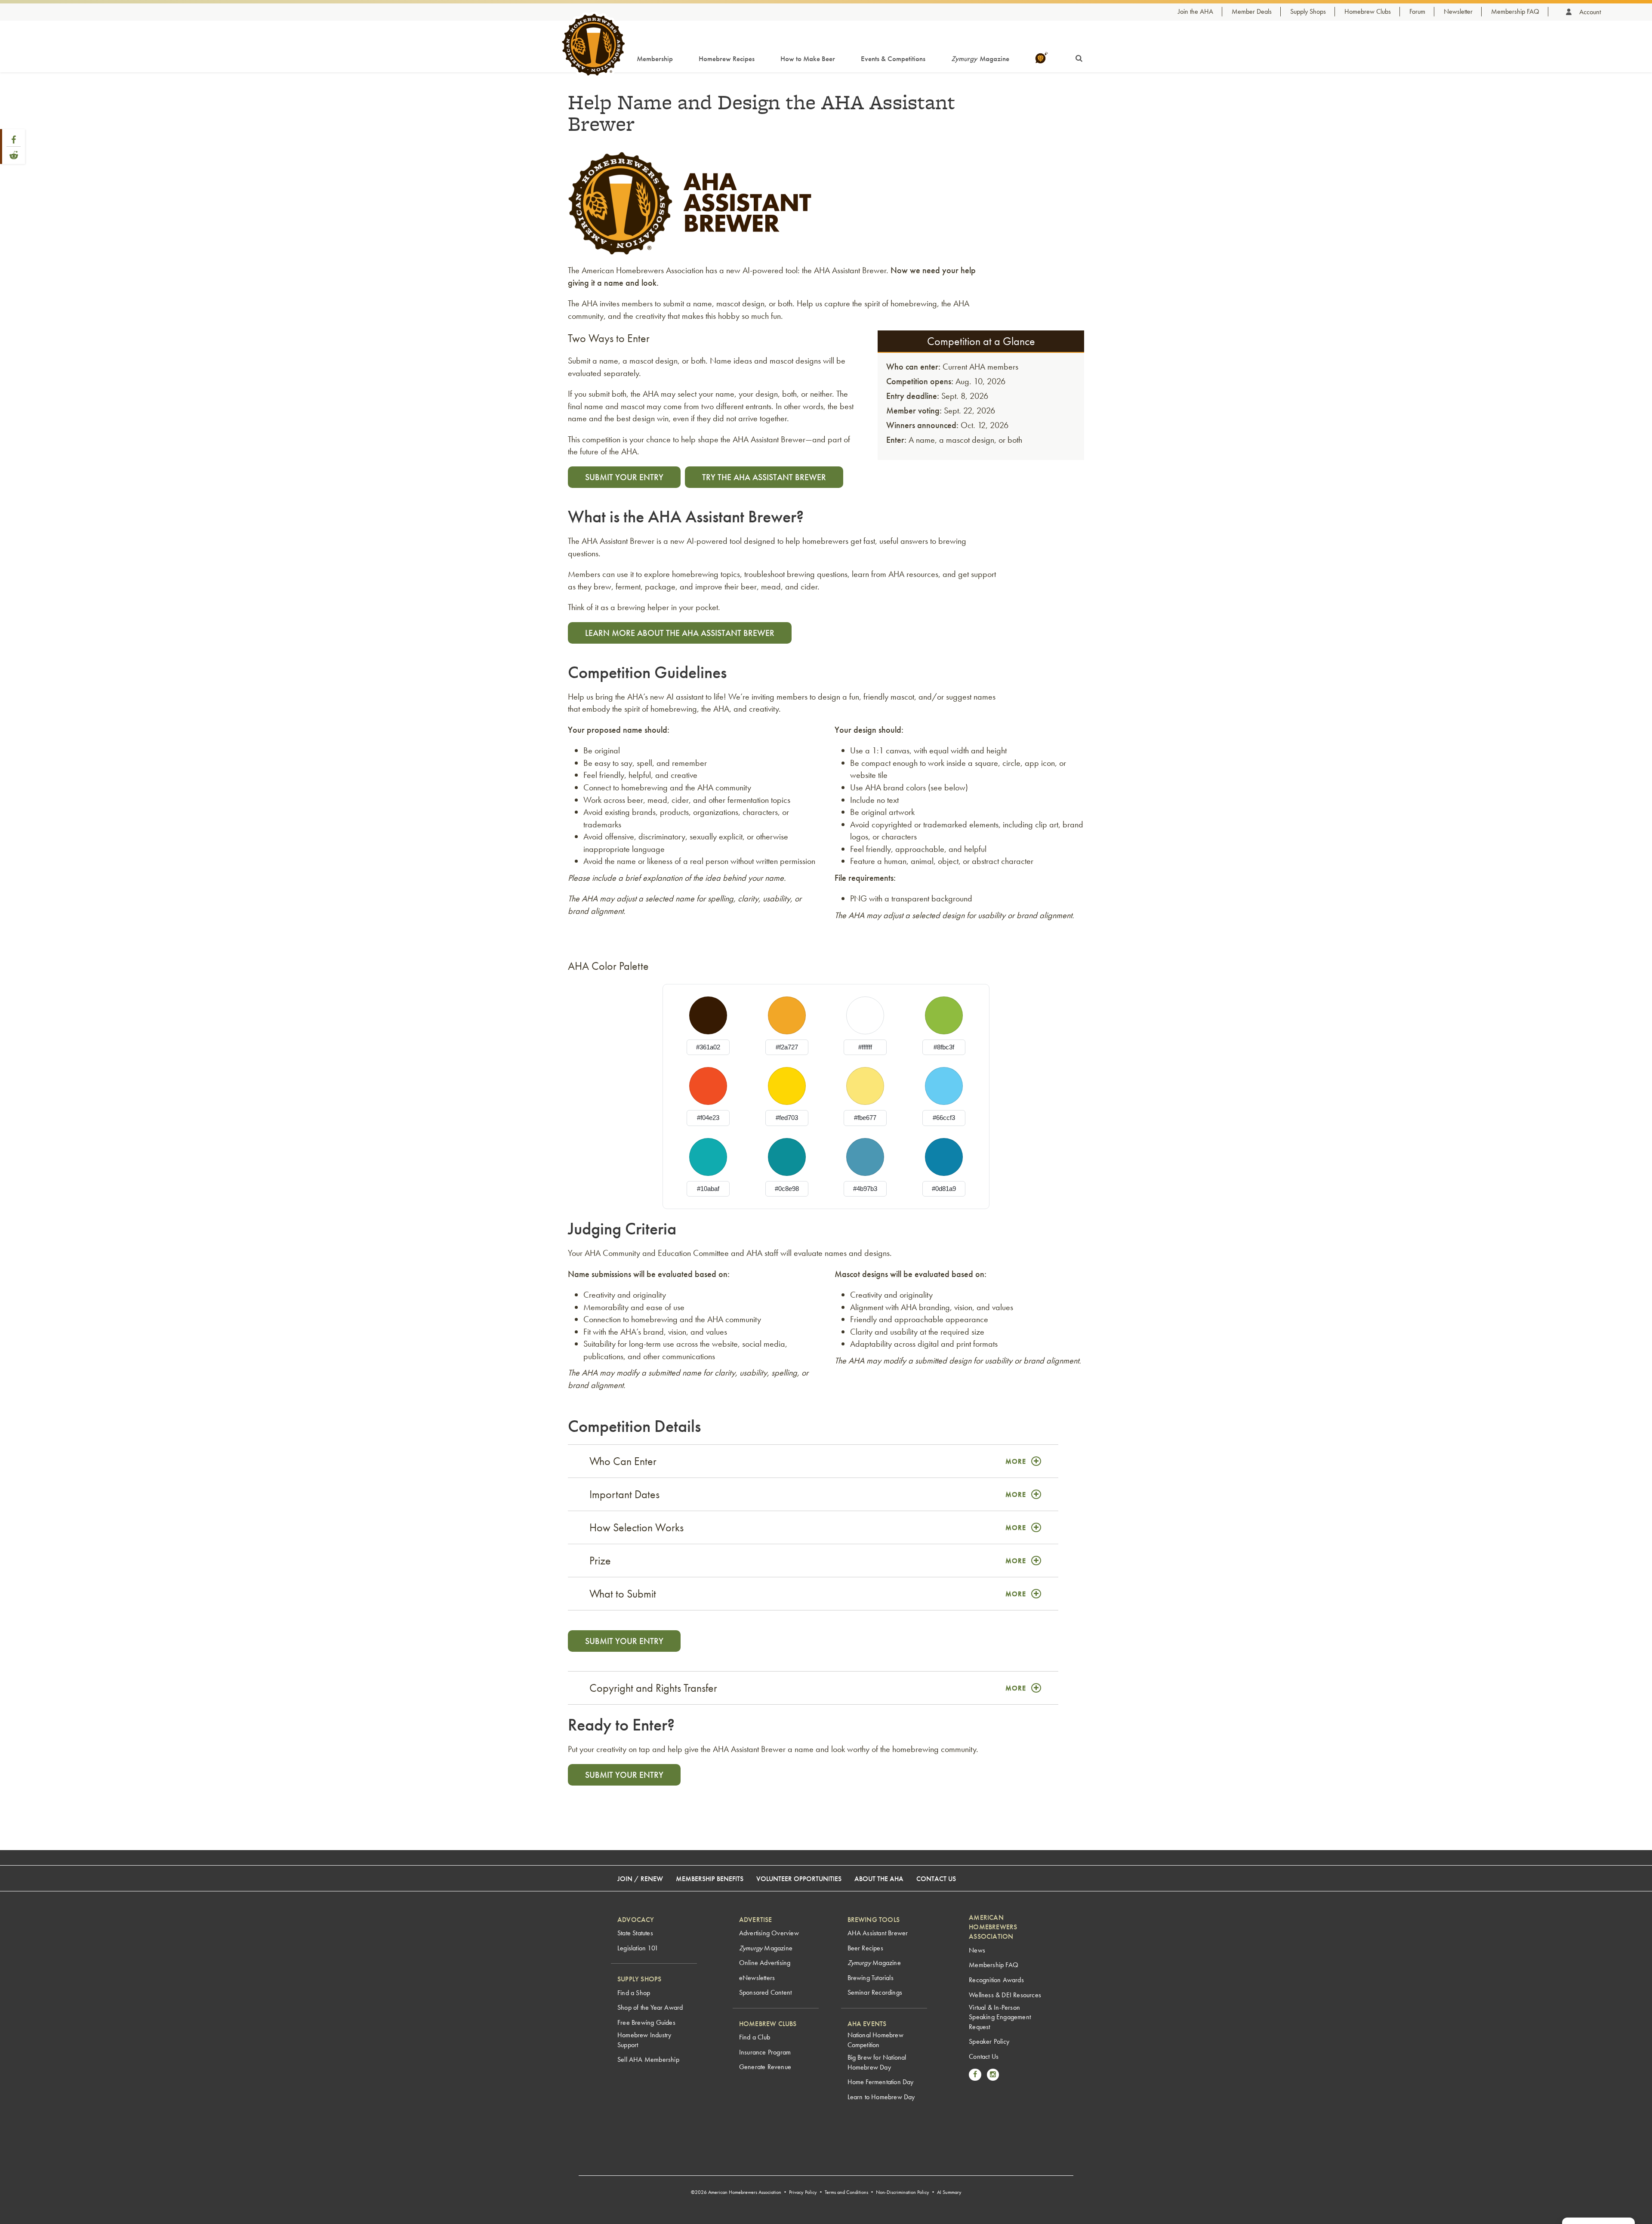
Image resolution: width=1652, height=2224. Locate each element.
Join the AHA (1196, 11)
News (977, 1950)
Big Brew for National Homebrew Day (877, 2062)
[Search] (1079, 57)
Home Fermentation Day (881, 2082)
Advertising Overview (769, 1933)
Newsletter (1458, 11)
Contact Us (936, 1879)
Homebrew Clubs (1368, 11)
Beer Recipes (865, 1948)
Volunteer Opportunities (799, 1879)
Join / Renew (640, 1879)
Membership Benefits (710, 1879)
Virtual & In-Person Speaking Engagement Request (1000, 2017)
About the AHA (879, 1879)
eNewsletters (757, 1978)
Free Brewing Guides (646, 2022)
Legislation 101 (638, 1948)
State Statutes (635, 1933)
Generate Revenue (765, 2067)
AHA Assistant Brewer (878, 1933)
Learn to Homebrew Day (881, 2097)
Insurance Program (765, 2052)
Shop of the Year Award (650, 2007)
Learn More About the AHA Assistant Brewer (680, 633)
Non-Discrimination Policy (903, 2192)
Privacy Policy (803, 2192)
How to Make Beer (808, 59)
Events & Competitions (893, 59)
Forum (1417, 11)
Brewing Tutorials (871, 1978)
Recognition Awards (996, 1980)
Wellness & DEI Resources (1005, 1995)
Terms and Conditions (846, 2192)
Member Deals (1252, 11)
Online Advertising (765, 1963)
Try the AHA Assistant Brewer (764, 477)
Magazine (980, 59)
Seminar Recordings (875, 1992)
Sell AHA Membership (648, 2059)
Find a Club (755, 2037)
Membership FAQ (1515, 11)
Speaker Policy (989, 2041)
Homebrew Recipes (727, 59)
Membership (655, 59)
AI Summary (949, 2192)
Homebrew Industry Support (644, 2040)
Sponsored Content (765, 1992)
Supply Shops (1308, 11)
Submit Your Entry (624, 477)
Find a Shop (634, 1993)
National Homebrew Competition (875, 2040)
